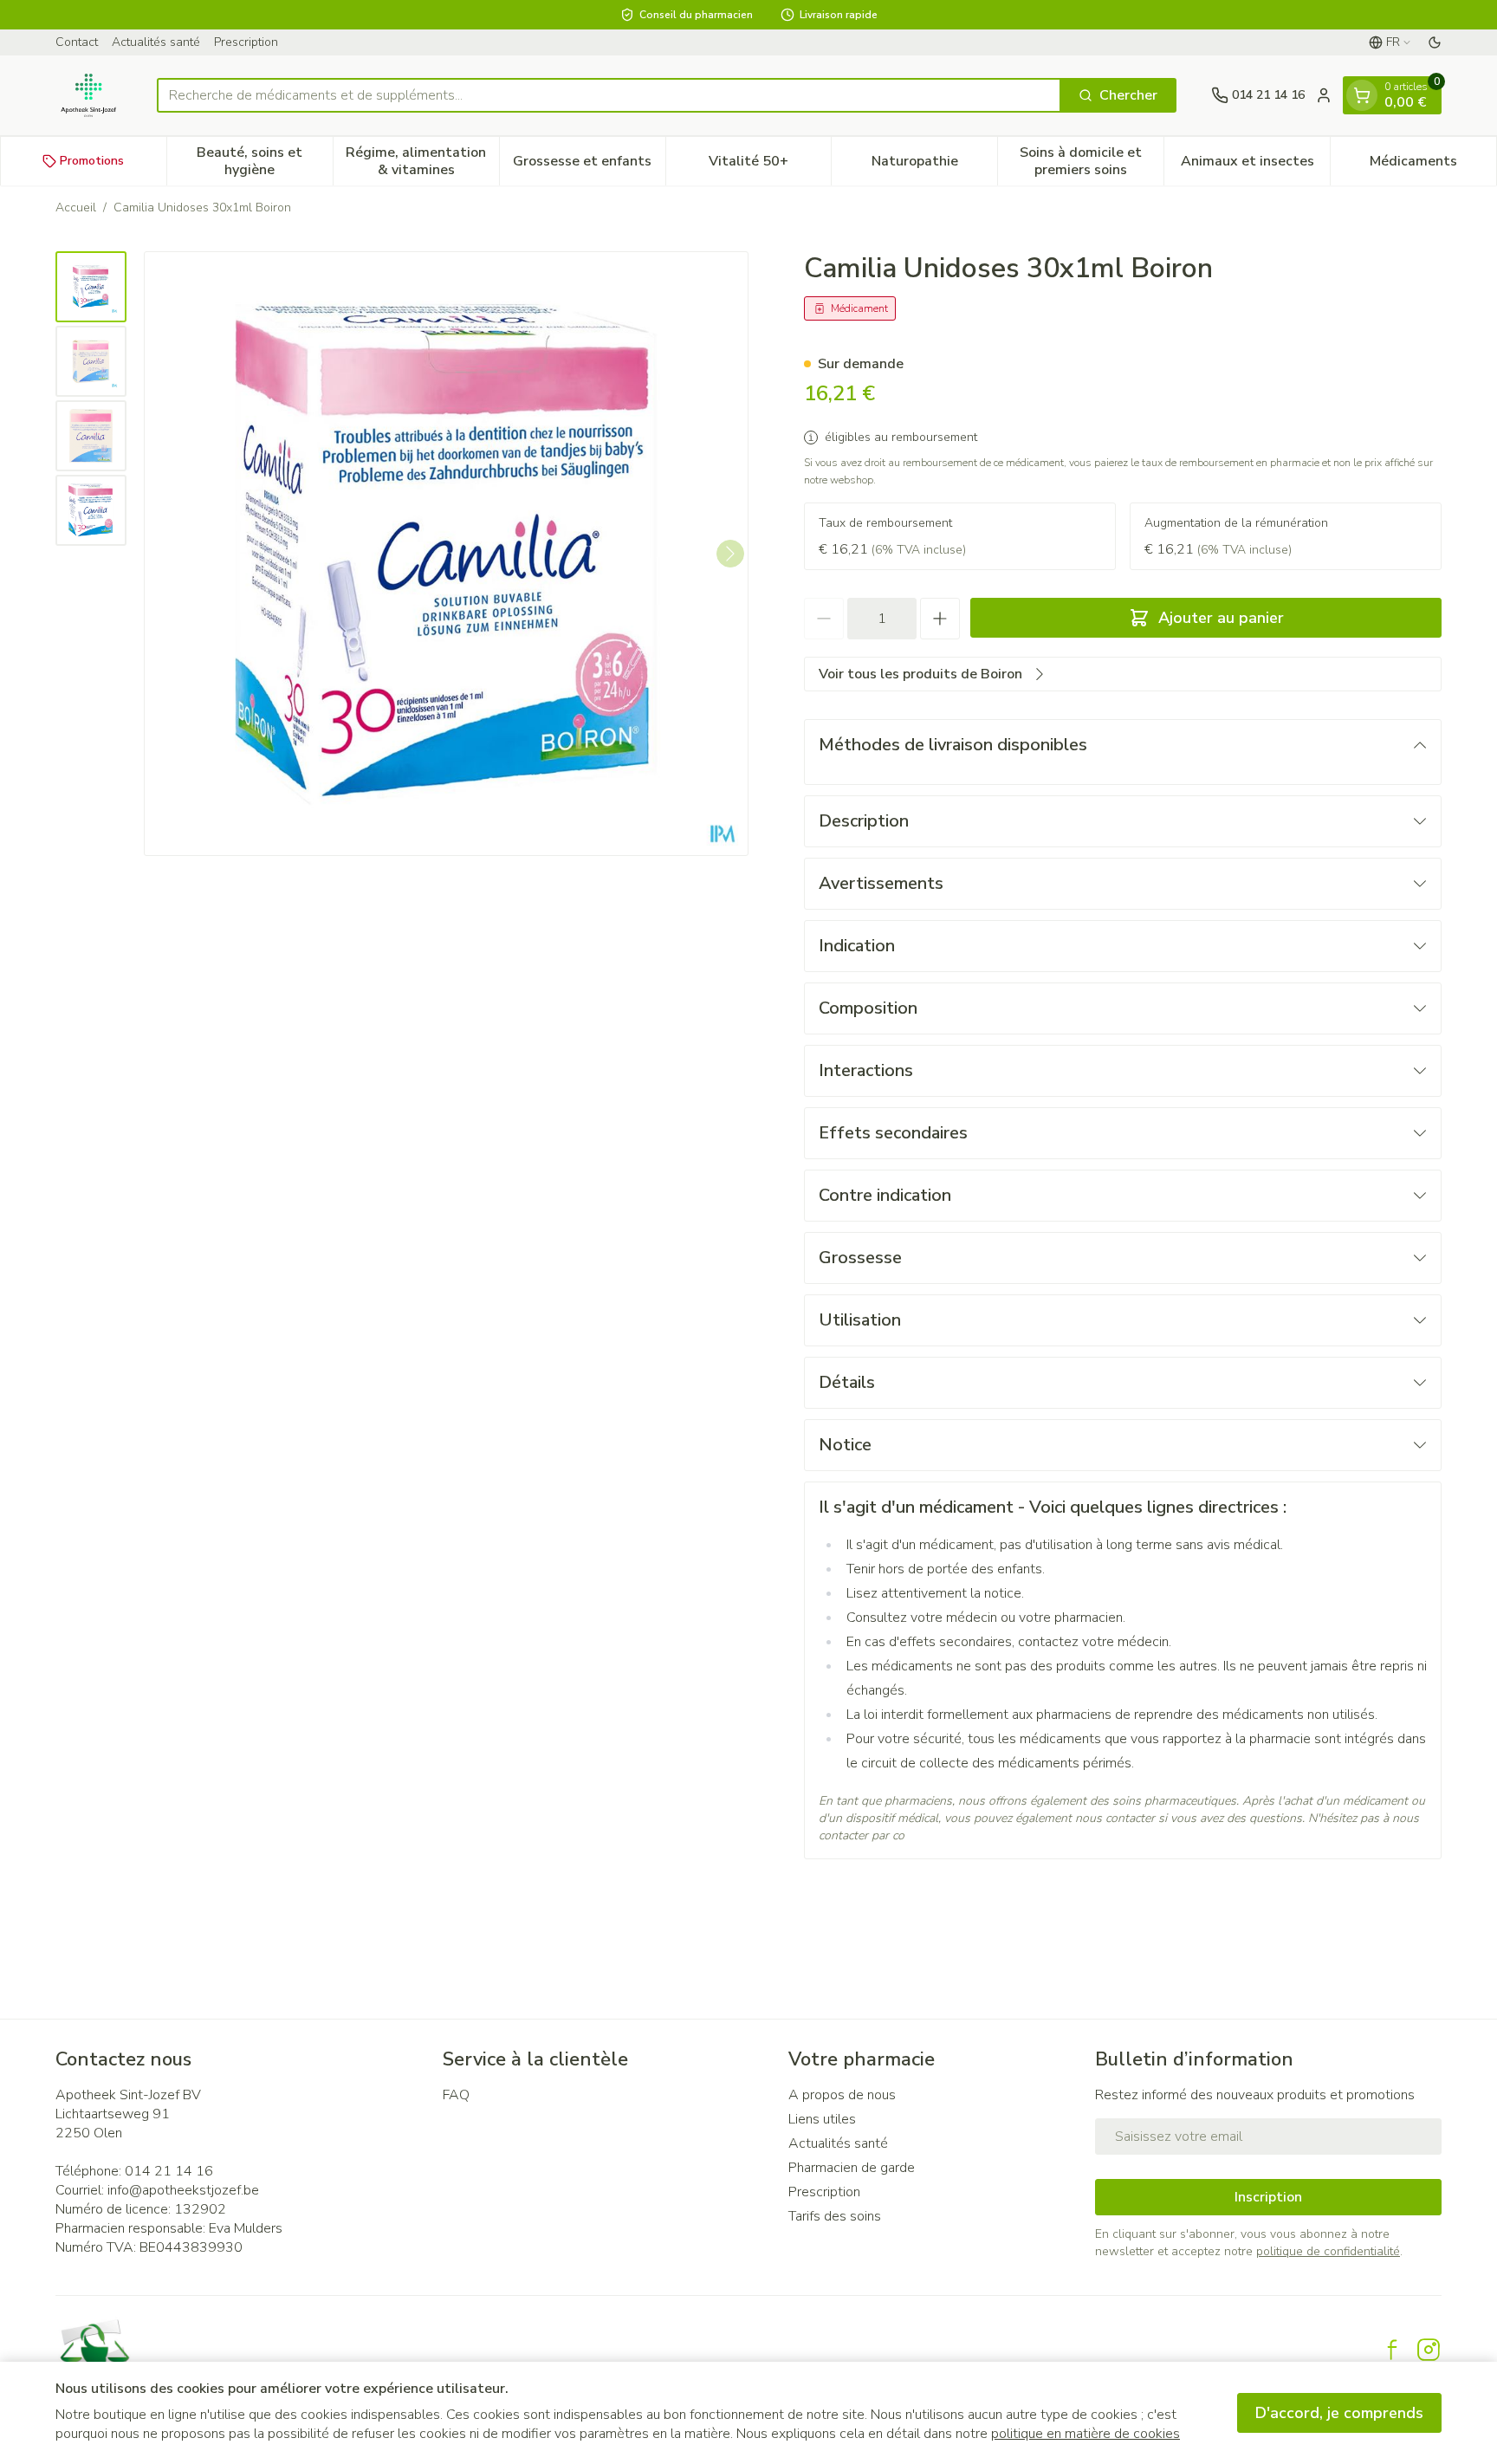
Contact (77, 42)
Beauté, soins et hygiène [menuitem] (264, 161)
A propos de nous (842, 2095)
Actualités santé (156, 42)
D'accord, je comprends (1339, 2413)
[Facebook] (1392, 2350)
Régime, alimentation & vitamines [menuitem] (422, 161)
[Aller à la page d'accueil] (89, 95)
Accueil (76, 207)
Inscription (1268, 2197)
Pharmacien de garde (852, 2168)
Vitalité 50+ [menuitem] (770, 165)
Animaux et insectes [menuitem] (1255, 165)
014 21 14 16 (169, 2171)
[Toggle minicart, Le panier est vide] (1362, 95)
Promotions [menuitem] (92, 161)
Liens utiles (822, 2119)
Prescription (246, 42)
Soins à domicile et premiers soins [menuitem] (1092, 161)
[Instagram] (1429, 2350)
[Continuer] (730, 554)
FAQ (456, 2095)
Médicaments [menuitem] (1433, 165)
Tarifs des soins (835, 2216)
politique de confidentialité (1328, 2251)
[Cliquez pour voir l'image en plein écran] (446, 554)
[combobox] (609, 95)
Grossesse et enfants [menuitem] (589, 165)
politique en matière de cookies (1085, 2434)
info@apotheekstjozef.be (183, 2190)
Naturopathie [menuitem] (934, 165)
